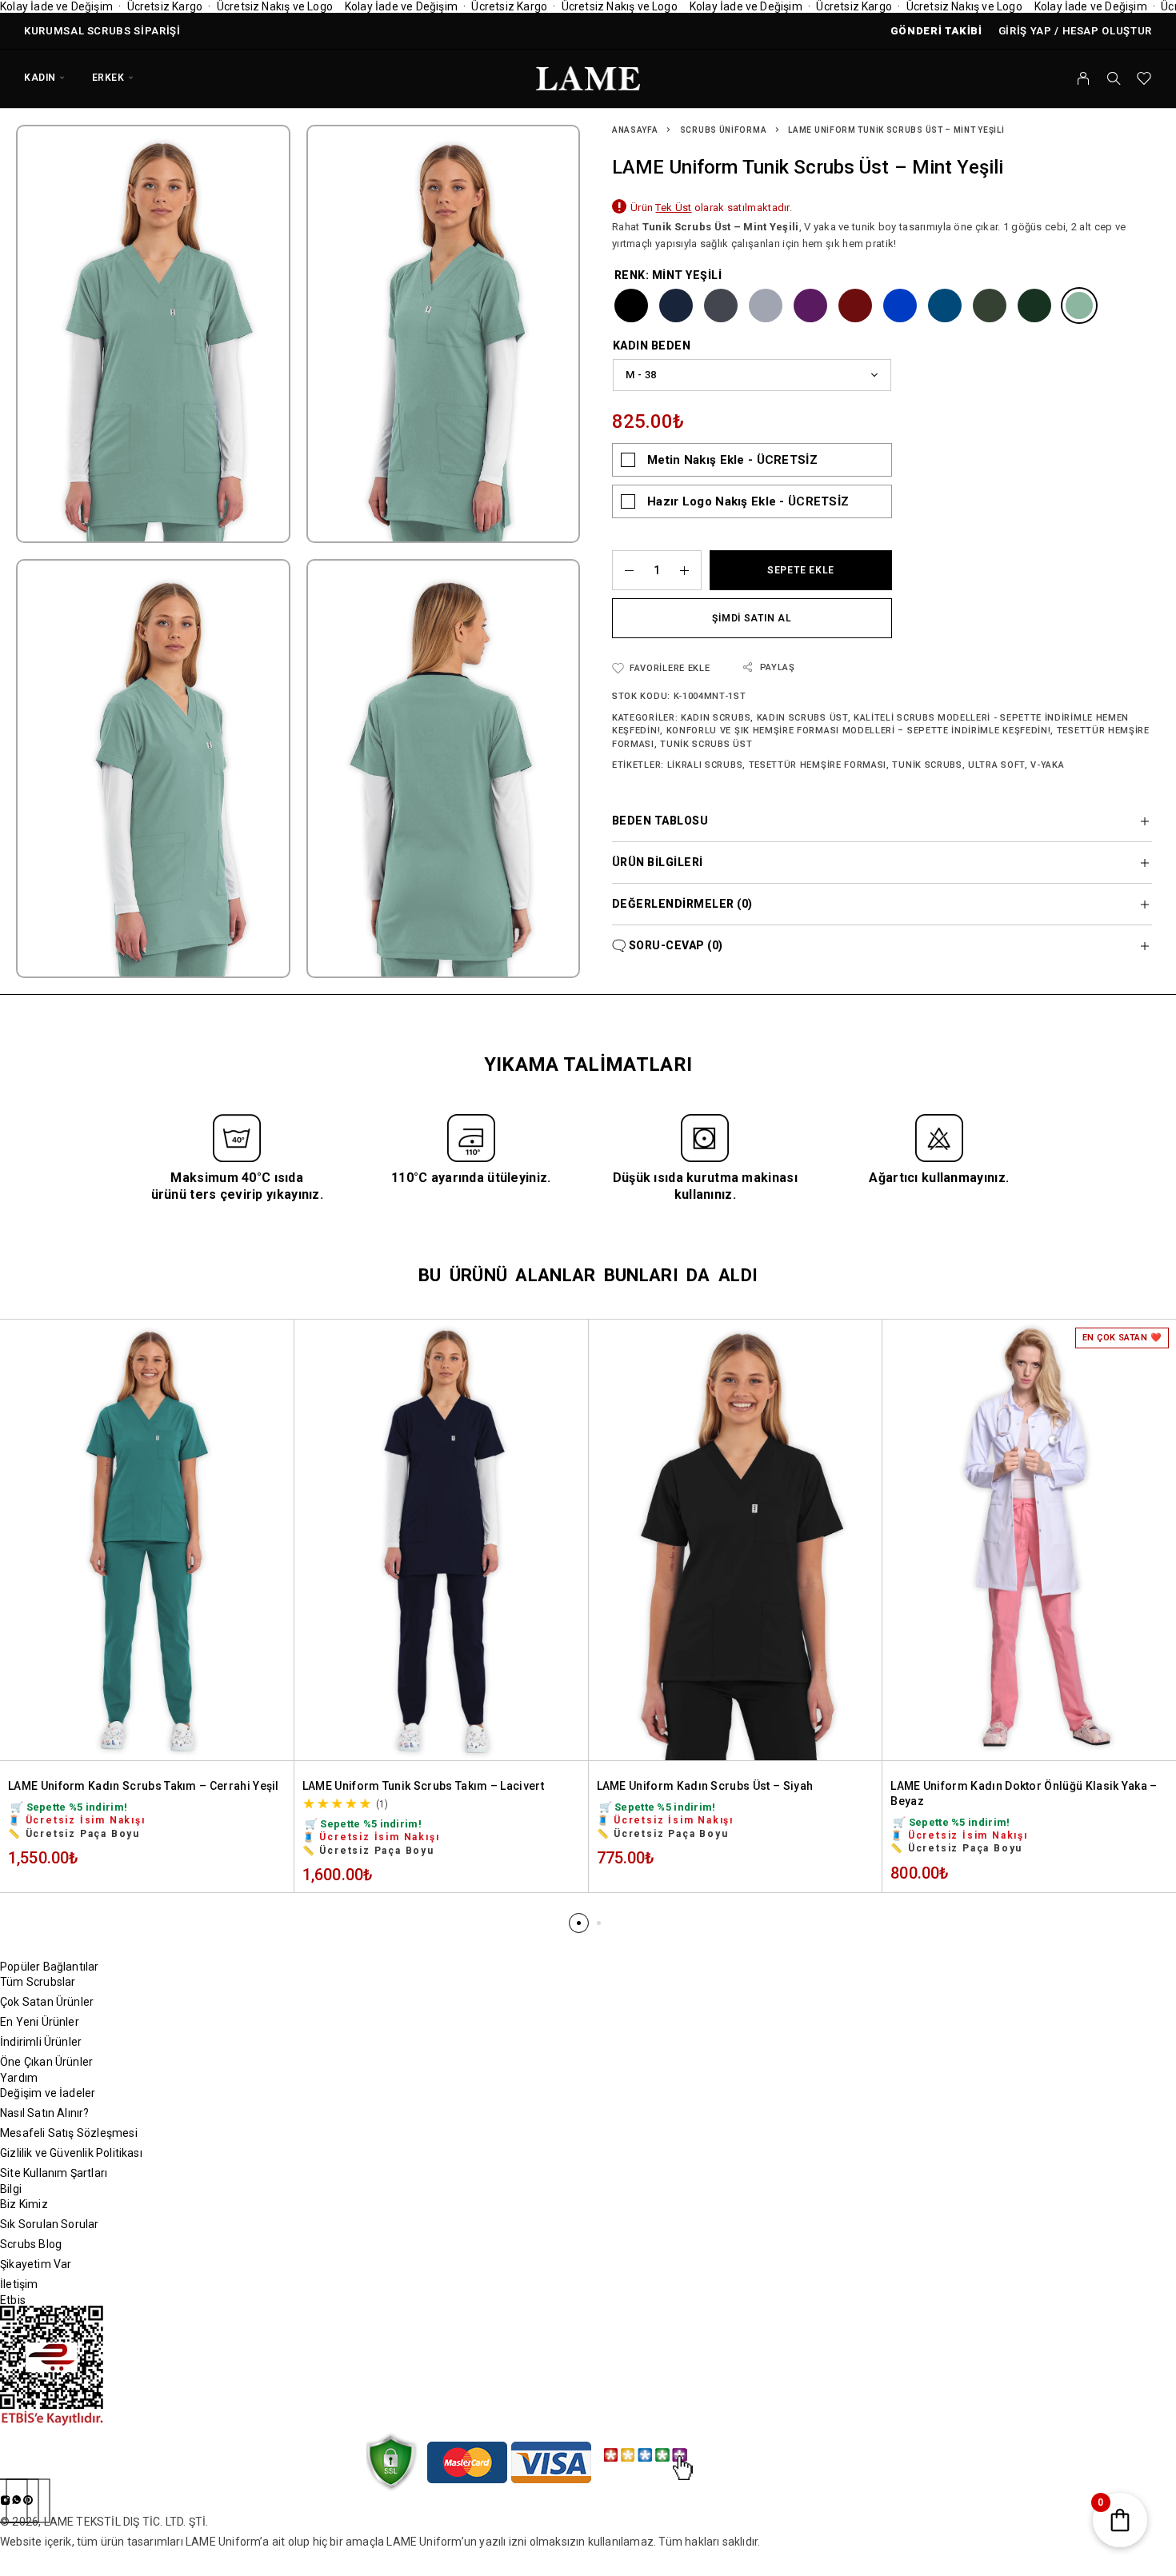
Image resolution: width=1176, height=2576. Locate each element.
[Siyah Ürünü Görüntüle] (631, 306)
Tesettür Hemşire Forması (818, 765)
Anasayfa (635, 130)
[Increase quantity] (690, 570)
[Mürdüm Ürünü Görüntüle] (810, 306)
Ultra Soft (996, 765)
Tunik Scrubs (927, 765)
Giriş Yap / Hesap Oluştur (1075, 31)
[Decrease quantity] (623, 570)
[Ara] (1114, 78)
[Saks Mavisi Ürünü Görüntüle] (900, 306)
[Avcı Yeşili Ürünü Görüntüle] (1034, 306)
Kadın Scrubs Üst (802, 718)
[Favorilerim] (1144, 80)
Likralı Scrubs (705, 765)
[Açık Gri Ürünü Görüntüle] (766, 306)
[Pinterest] (28, 2501)
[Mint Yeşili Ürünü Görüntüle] (1079, 306)
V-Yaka (1047, 765)
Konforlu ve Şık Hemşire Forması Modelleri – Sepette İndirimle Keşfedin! (859, 731)
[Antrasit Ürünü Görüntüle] (721, 306)
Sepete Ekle (801, 570)
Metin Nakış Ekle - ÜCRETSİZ (732, 460)
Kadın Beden (652, 345)
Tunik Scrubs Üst (706, 744)
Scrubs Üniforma (724, 130)
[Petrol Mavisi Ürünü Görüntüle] (945, 306)
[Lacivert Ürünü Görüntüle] (676, 306)
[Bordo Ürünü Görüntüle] (855, 306)
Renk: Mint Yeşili (668, 275)
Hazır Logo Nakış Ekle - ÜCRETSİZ (748, 501)
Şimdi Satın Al (752, 618)
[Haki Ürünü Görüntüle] (990, 306)
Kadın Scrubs (716, 718)
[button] (579, 1923)
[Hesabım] (1084, 78)
